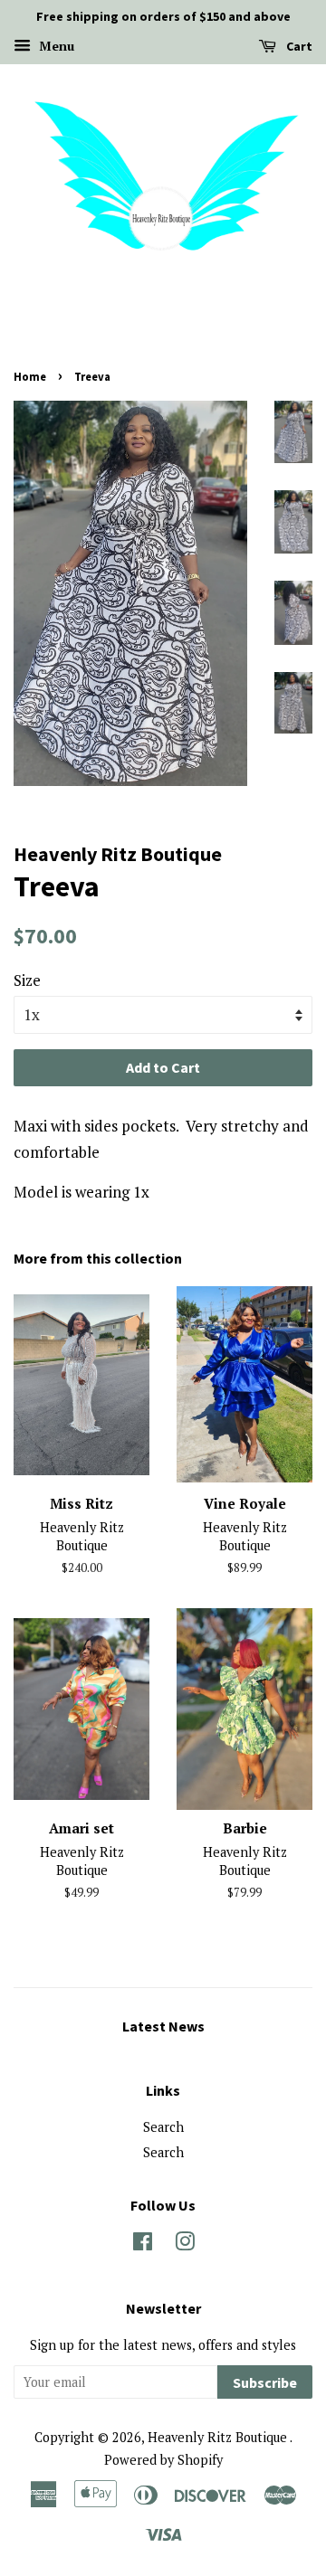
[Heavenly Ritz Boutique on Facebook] (143, 2245)
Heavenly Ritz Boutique (219, 2437)
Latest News (163, 2026)
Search (163, 2127)
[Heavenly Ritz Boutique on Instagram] (185, 2245)
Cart (298, 46)
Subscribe (265, 2382)
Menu (55, 46)
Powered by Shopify (163, 2460)
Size (27, 980)
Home (30, 376)
